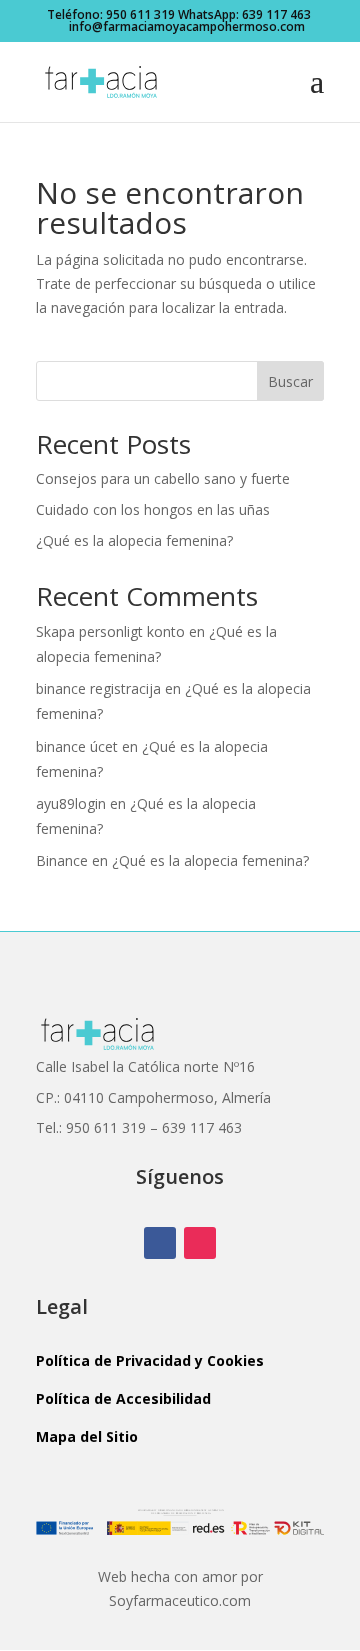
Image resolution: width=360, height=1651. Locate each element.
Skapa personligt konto (110, 631)
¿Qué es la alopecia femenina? (134, 540)
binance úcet (77, 746)
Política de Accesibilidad (123, 1398)
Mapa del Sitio (87, 1436)
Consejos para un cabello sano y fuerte (163, 478)
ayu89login (71, 803)
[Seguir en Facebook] (160, 1243)
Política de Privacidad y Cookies (150, 1360)
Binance (62, 860)
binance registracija (98, 688)
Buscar (290, 381)
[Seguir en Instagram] (200, 1243)
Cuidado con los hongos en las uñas (153, 509)
